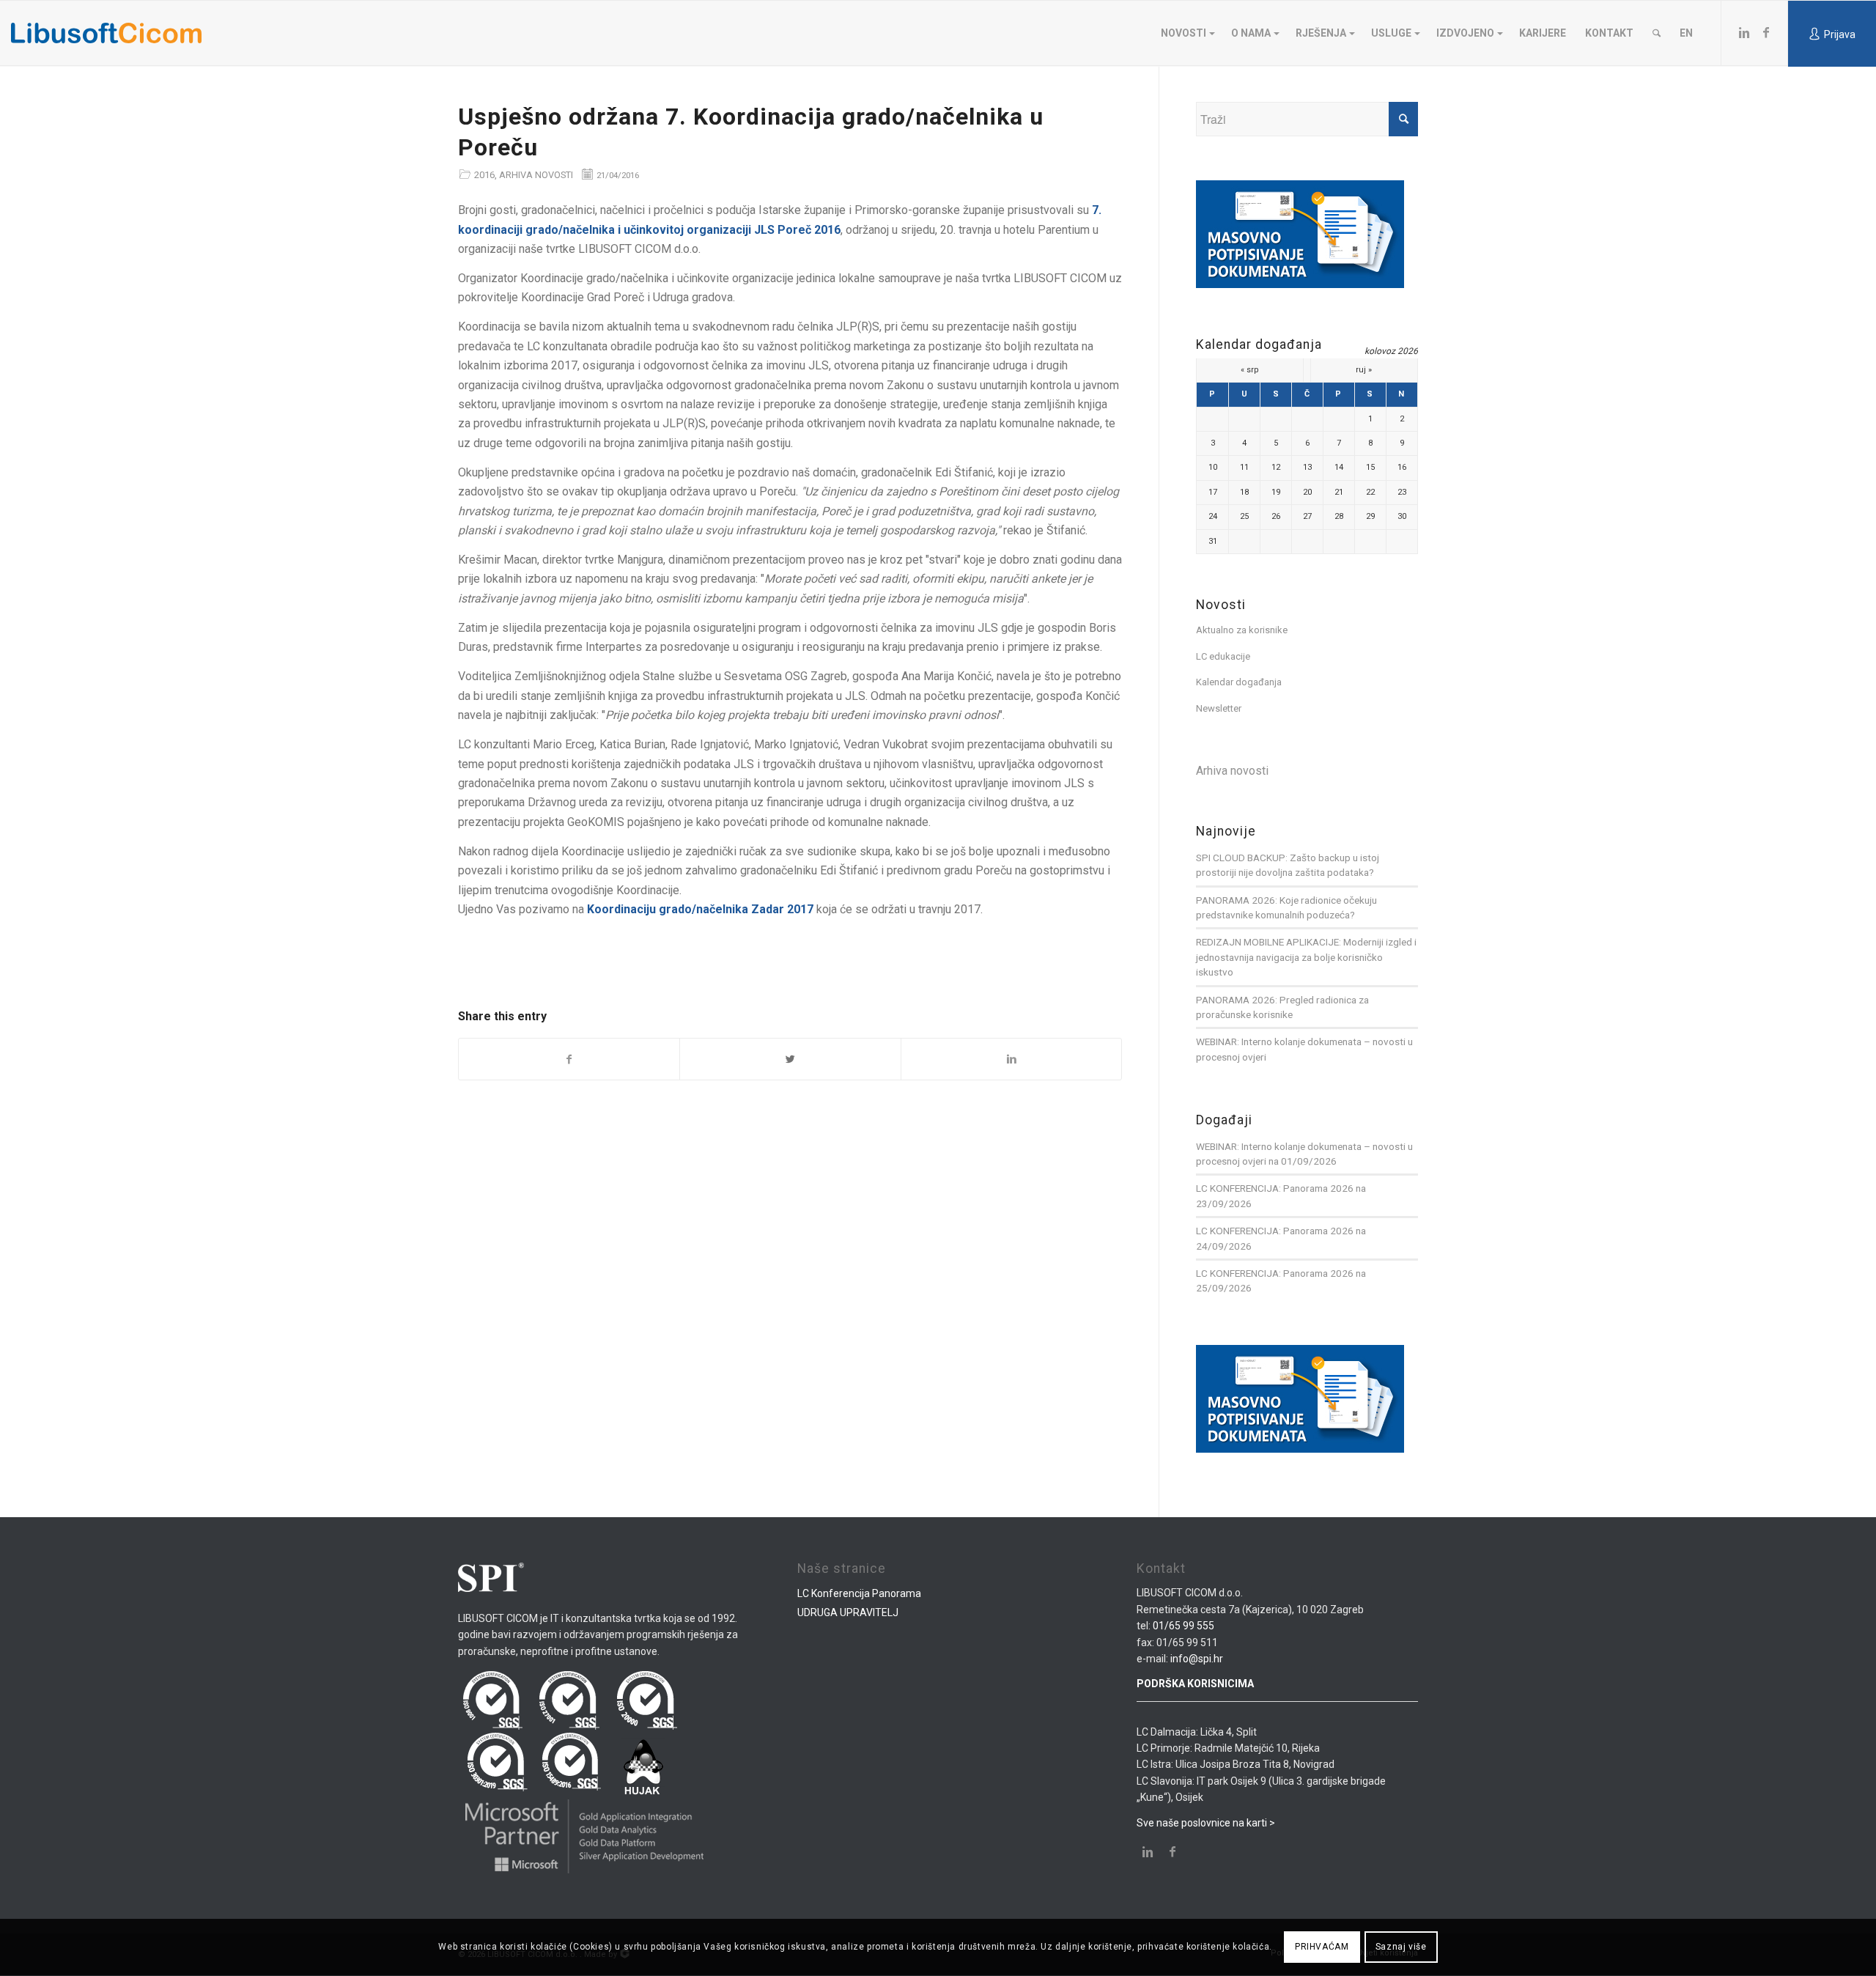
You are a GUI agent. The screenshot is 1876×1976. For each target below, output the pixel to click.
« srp (1250, 370)
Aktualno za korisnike (1242, 630)
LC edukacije (1223, 656)
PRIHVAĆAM (1322, 1947)
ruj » (1364, 370)
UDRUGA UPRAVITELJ (848, 1612)
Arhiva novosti (536, 175)
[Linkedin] (1744, 32)
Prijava (1840, 34)
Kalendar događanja (1239, 682)
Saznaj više (1401, 1947)
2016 (484, 175)
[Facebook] (1766, 32)
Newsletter (1219, 708)
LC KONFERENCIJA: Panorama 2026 (1275, 1188)
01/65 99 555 (1183, 1626)
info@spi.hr (1197, 1659)
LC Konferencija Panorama (859, 1593)
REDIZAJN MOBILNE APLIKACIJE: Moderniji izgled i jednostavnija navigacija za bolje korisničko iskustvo (1306, 957)
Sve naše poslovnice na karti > (1206, 1823)
